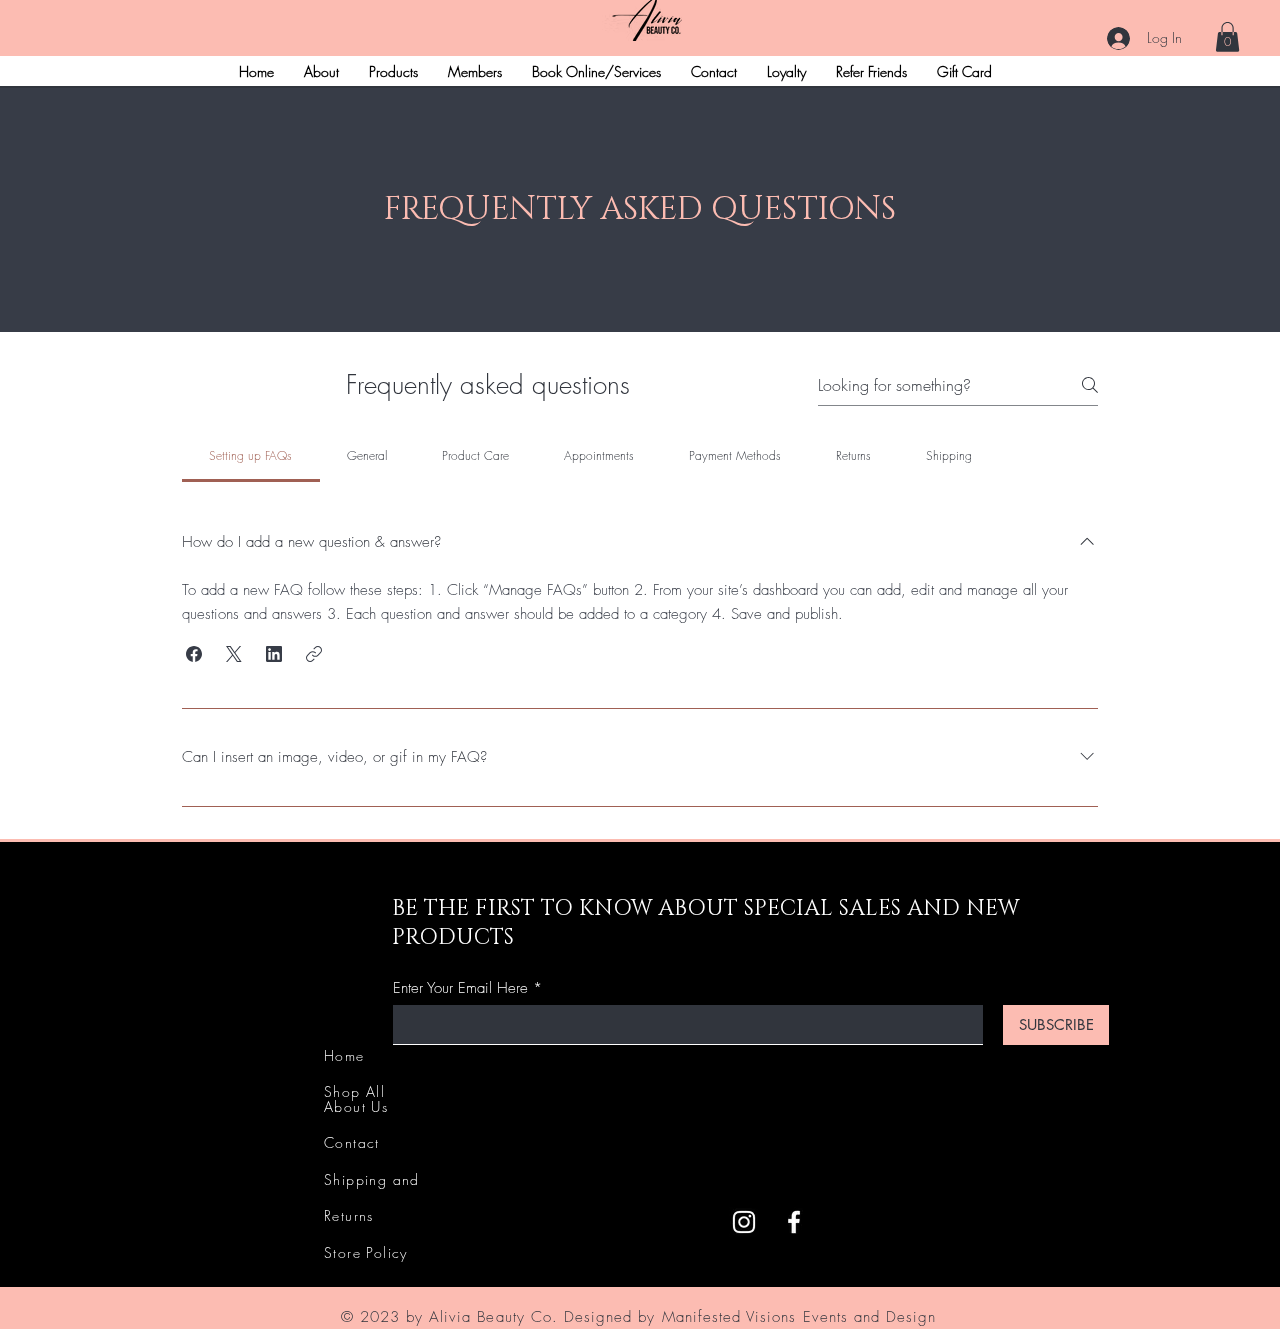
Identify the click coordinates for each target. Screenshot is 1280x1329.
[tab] (251, 456)
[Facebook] (794, 1222)
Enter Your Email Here (460, 988)
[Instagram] (744, 1222)
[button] (1227, 37)
